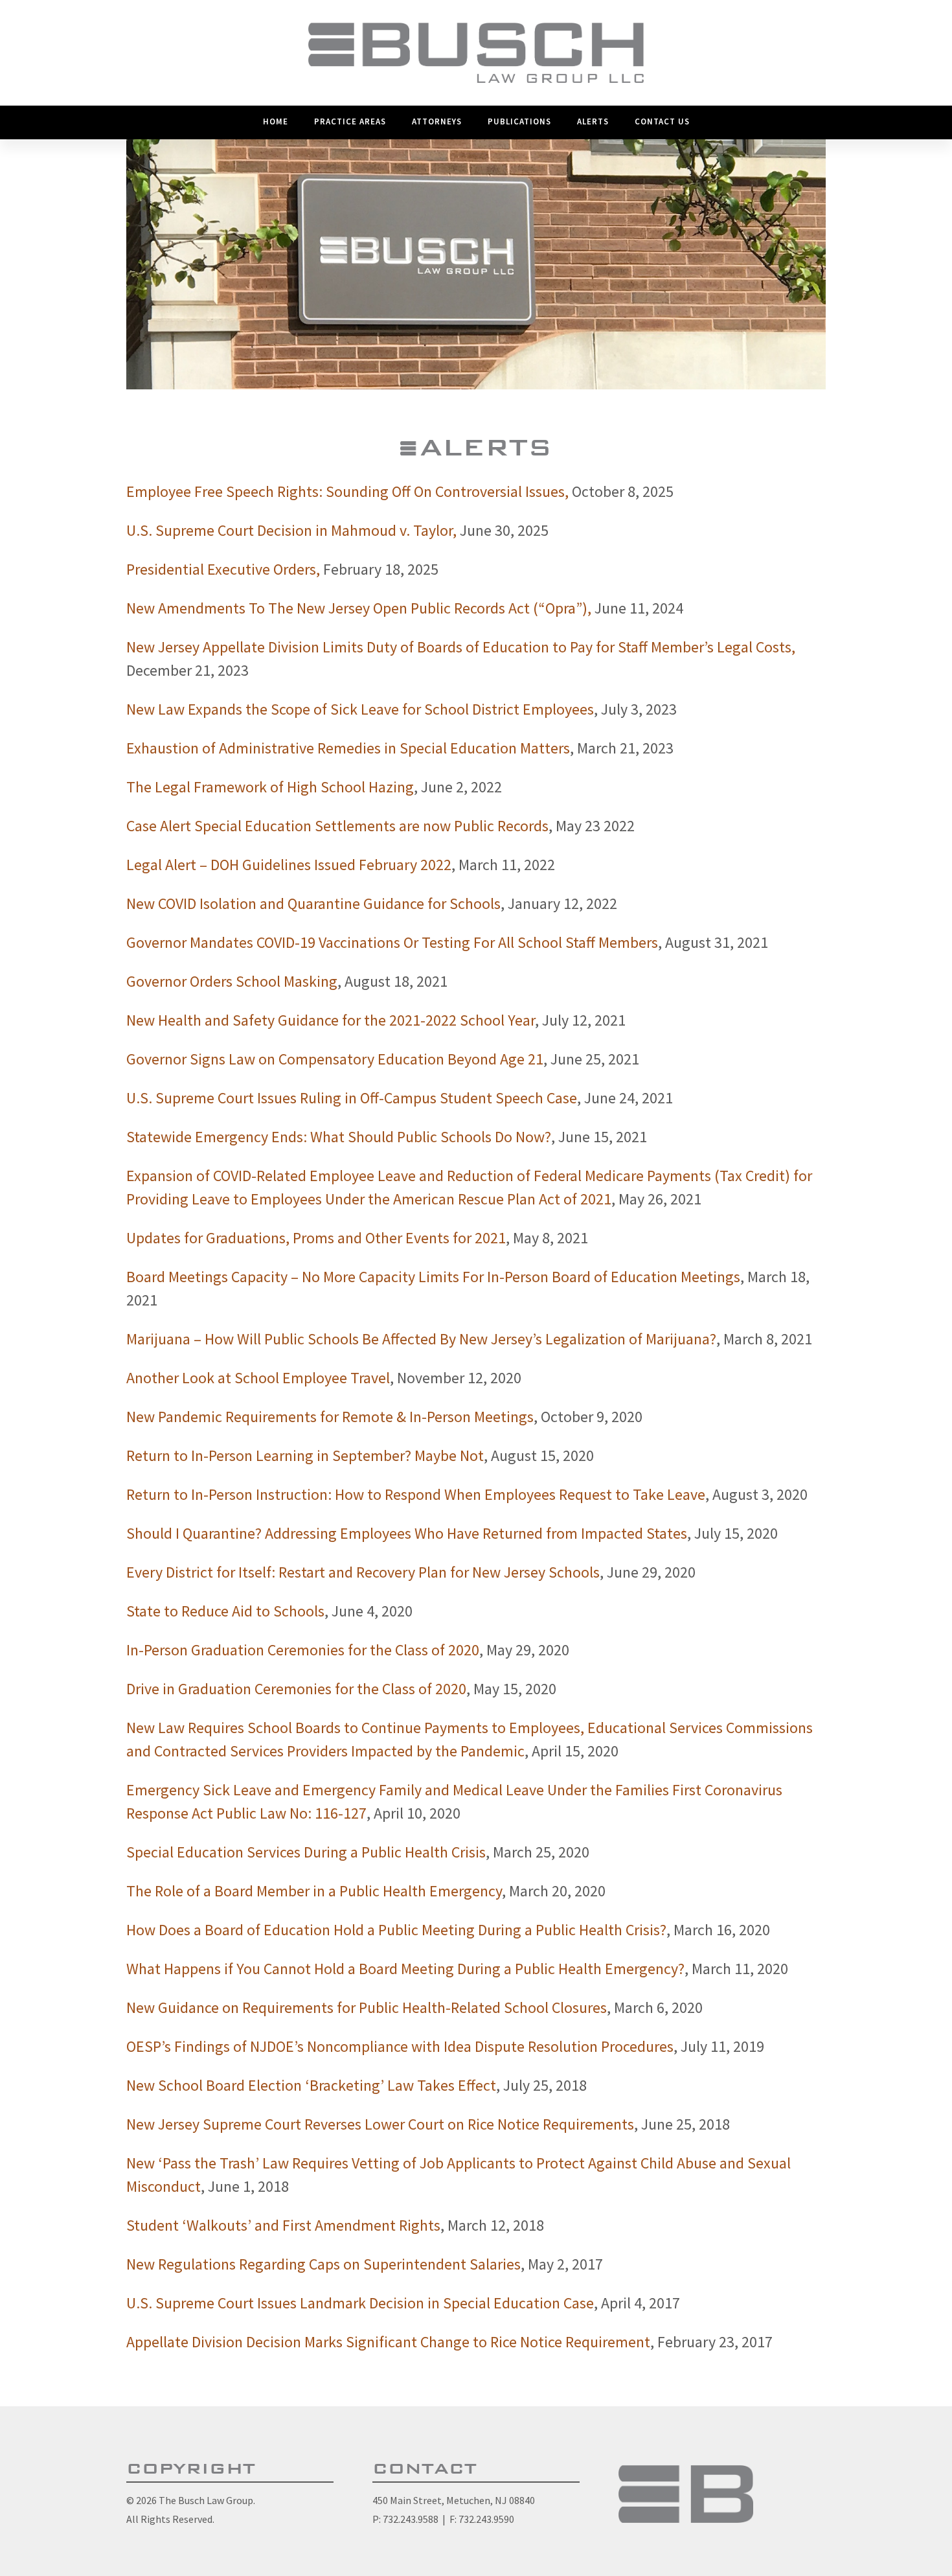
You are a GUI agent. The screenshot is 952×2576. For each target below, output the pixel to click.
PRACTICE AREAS (350, 121)
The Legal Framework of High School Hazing (270, 787)
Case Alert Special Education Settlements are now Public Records (337, 826)
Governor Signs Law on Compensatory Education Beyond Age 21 (335, 1059)
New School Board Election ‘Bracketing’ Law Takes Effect (311, 2085)
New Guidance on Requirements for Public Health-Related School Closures (367, 2007)
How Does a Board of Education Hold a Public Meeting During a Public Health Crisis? (396, 1930)
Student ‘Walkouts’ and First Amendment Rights (283, 2225)
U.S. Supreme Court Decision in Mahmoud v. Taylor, (291, 530)
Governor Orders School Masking (232, 981)
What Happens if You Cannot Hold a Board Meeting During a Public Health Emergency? (405, 1969)
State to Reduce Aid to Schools (225, 1611)
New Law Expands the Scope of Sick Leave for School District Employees (360, 709)
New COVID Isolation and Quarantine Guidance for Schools (313, 903)
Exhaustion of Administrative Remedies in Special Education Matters (348, 748)
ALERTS (593, 121)
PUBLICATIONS (519, 121)
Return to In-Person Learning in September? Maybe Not (305, 1455)
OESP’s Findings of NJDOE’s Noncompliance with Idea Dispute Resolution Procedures (400, 2046)
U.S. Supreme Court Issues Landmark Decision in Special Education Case (360, 2303)
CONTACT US (662, 121)
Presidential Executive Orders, (223, 569)
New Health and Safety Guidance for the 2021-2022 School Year (331, 1020)
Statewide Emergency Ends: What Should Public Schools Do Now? (339, 1137)
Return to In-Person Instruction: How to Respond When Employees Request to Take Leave (416, 1494)
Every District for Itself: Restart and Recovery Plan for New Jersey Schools (363, 1572)
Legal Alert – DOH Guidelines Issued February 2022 (289, 865)
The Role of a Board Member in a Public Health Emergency (314, 1891)
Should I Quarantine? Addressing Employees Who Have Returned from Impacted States (407, 1533)
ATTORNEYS (437, 121)
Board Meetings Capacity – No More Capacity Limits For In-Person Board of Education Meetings (433, 1277)
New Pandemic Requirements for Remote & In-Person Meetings (330, 1417)
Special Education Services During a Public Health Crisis (306, 1852)
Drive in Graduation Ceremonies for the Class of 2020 (296, 1689)
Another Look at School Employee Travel (258, 1378)
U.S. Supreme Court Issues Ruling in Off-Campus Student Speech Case (352, 1098)
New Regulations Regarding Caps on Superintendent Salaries (323, 2264)
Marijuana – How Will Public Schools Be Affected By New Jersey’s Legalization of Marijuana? (421, 1339)
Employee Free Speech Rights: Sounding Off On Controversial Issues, (347, 491)
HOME (276, 121)
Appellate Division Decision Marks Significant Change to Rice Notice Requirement (388, 2342)
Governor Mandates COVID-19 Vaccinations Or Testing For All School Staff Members (392, 942)
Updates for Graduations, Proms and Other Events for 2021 (316, 1238)
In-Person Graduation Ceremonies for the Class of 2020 (303, 1650)
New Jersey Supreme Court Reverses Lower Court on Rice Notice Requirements (380, 2124)
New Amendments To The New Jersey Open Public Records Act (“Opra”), (359, 608)
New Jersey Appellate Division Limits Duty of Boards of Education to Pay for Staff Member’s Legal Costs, (461, 647)
